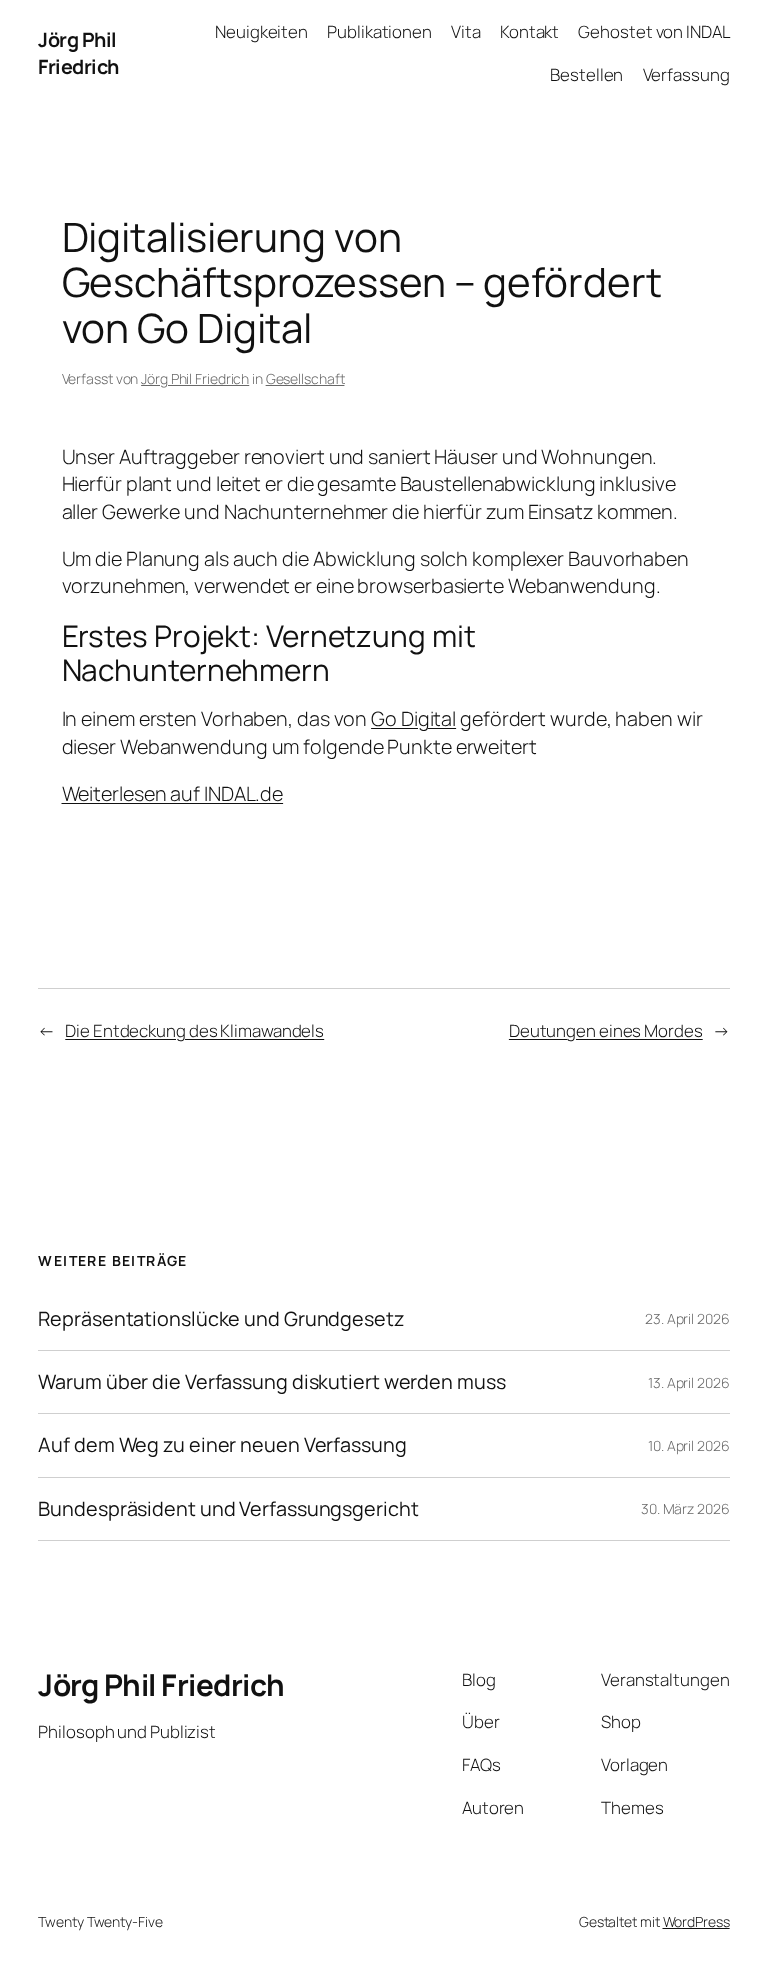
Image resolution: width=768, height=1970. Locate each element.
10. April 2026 (689, 1445)
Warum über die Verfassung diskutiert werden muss (271, 1382)
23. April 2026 (687, 1318)
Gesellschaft (305, 378)
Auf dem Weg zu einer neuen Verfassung (222, 1445)
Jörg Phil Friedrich (78, 53)
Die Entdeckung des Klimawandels (194, 1030)
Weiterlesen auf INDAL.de (173, 793)
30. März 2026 (685, 1508)
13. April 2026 (689, 1382)
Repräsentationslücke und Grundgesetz (220, 1319)
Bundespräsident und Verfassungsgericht (228, 1509)
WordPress (696, 1921)
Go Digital (413, 718)
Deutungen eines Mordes (606, 1030)
